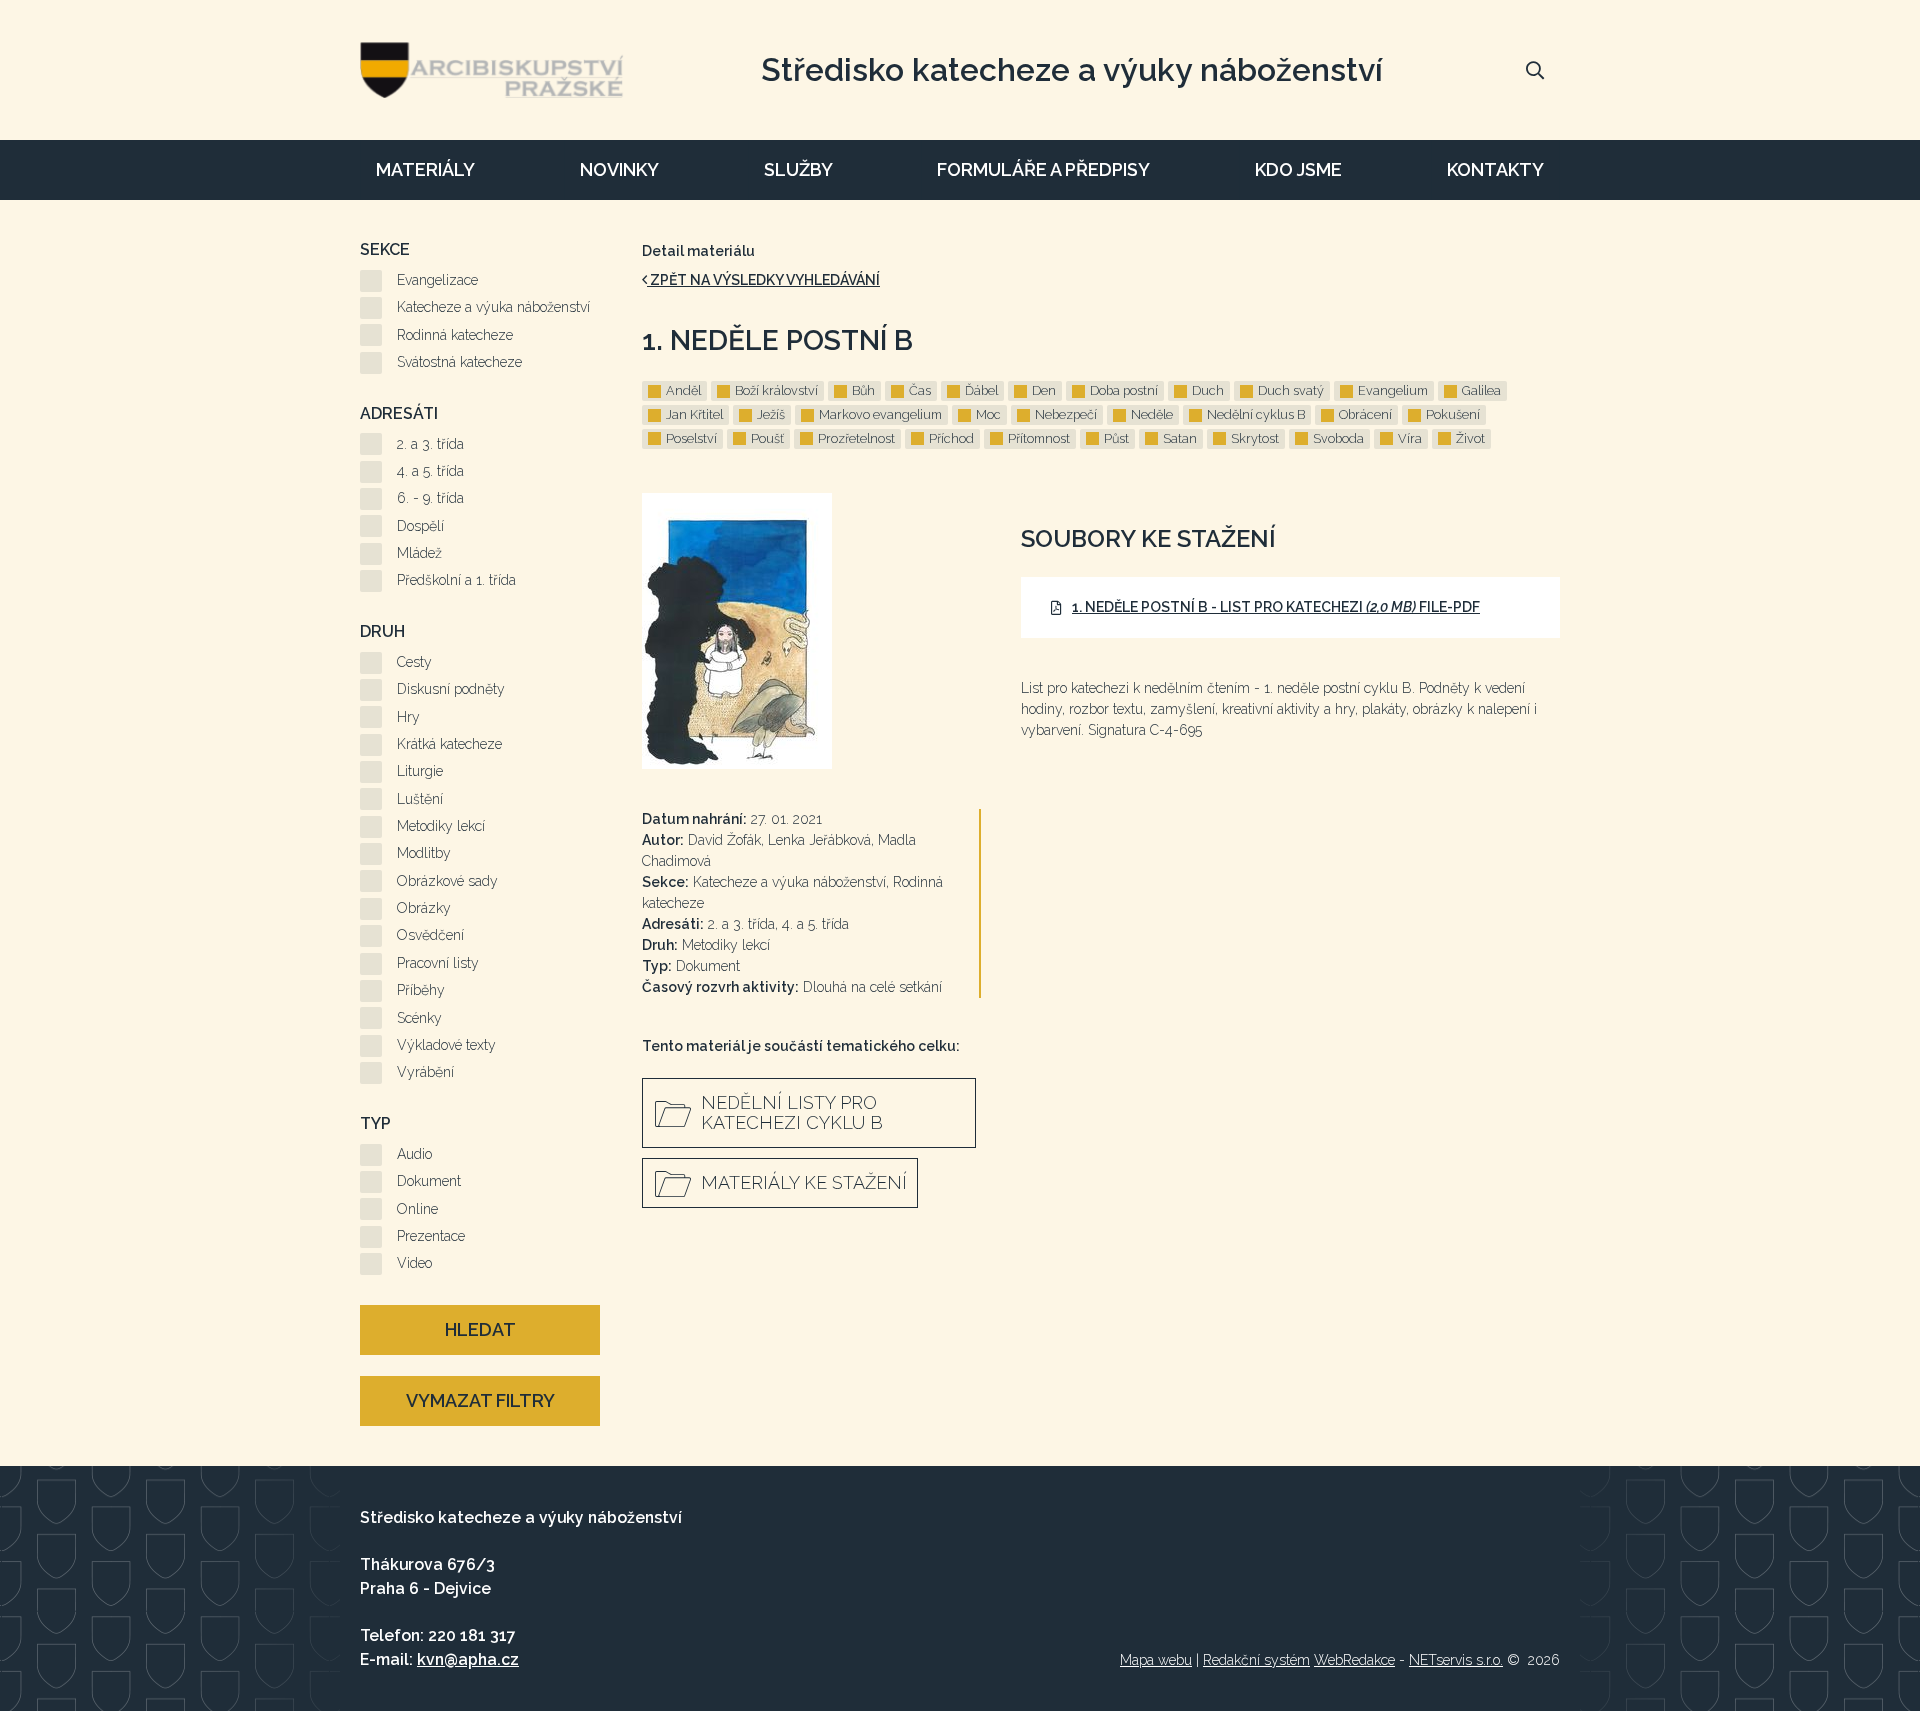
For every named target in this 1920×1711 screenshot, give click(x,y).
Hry (408, 717)
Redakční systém (1256, 1660)
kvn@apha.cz (468, 1659)
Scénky (419, 1018)
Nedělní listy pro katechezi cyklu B (792, 1112)
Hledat (480, 1329)
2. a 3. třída (430, 444)
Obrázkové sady (447, 881)
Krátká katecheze (449, 744)
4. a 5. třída (430, 471)
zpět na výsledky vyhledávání (763, 280)
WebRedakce (1354, 1660)
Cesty (414, 662)
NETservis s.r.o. (1456, 1660)
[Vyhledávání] (1535, 70)
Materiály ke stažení (804, 1182)
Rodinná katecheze (455, 335)
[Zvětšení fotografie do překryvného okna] (811, 631)
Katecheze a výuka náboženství (493, 307)
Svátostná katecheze (459, 362)
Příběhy (421, 990)
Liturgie (420, 771)
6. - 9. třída (430, 498)
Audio (414, 1154)
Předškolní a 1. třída (456, 580)
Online (417, 1209)
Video (414, 1263)
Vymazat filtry (480, 1400)
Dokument (429, 1181)
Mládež (419, 553)
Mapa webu (1156, 1660)
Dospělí (420, 526)
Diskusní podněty (451, 689)
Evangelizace (437, 280)
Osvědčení (430, 935)
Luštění (420, 799)
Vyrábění (425, 1072)
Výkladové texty (446, 1045)
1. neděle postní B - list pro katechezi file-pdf (1276, 607)
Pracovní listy (438, 963)
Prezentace (431, 1236)
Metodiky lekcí (441, 826)
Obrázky (424, 908)
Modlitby (424, 853)
